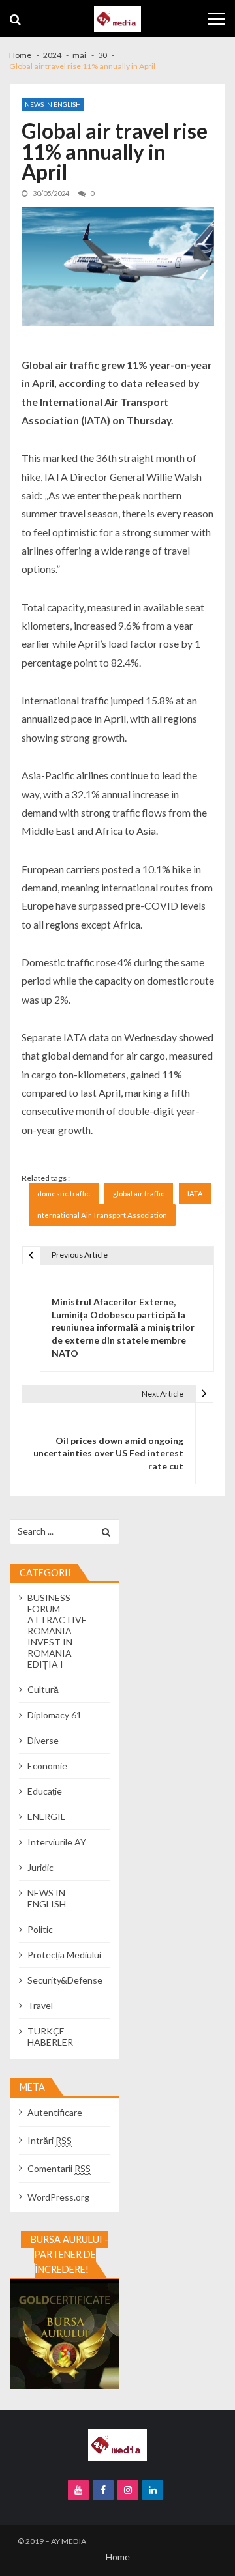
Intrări (50, 2140)
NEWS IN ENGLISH (53, 104)
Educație (45, 1791)
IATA (195, 1194)
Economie (47, 1766)
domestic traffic (64, 1194)
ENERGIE (47, 1816)
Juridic (40, 1867)
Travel (40, 2005)
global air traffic (139, 1194)
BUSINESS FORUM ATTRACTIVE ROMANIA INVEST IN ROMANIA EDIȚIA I (57, 1631)
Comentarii (59, 2168)
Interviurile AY (57, 1842)
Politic (40, 1929)
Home (118, 2557)
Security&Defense (65, 1980)
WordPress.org (58, 2197)
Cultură (43, 1689)
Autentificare (55, 2112)
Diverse (43, 1740)
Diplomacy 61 (55, 1715)
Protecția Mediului (64, 1955)
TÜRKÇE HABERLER (50, 2036)
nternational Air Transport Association (102, 1215)
